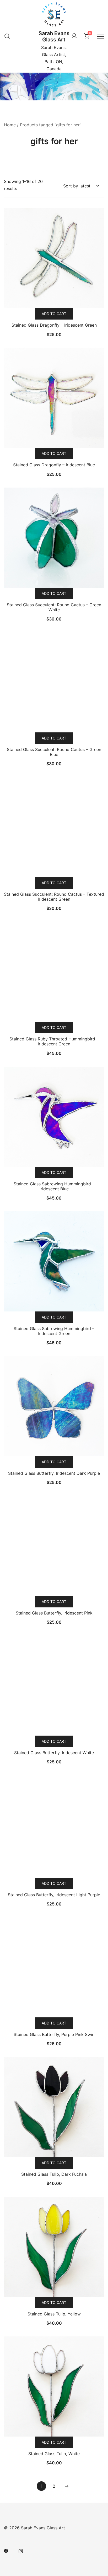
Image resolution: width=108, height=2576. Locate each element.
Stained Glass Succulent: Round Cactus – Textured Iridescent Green (54, 897)
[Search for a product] (7, 36)
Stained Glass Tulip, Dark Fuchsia (54, 2174)
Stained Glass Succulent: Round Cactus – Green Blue (54, 752)
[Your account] (74, 36)
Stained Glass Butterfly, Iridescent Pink (54, 1613)
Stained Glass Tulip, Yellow (54, 2314)
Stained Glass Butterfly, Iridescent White (54, 1753)
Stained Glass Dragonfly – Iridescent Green (54, 325)
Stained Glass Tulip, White (54, 2454)
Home (10, 125)
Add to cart (54, 314)
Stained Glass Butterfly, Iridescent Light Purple (54, 1895)
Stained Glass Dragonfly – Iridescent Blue (54, 465)
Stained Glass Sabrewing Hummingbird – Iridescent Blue (54, 1186)
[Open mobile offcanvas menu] (100, 36)
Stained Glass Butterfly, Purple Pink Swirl (54, 2034)
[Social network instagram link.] (21, 2551)
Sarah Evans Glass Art (54, 36)
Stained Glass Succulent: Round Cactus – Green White (54, 607)
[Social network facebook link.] (6, 2551)
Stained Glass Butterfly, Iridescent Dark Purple (54, 1473)
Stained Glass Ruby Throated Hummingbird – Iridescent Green (54, 1041)
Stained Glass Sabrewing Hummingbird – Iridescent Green (54, 1331)
